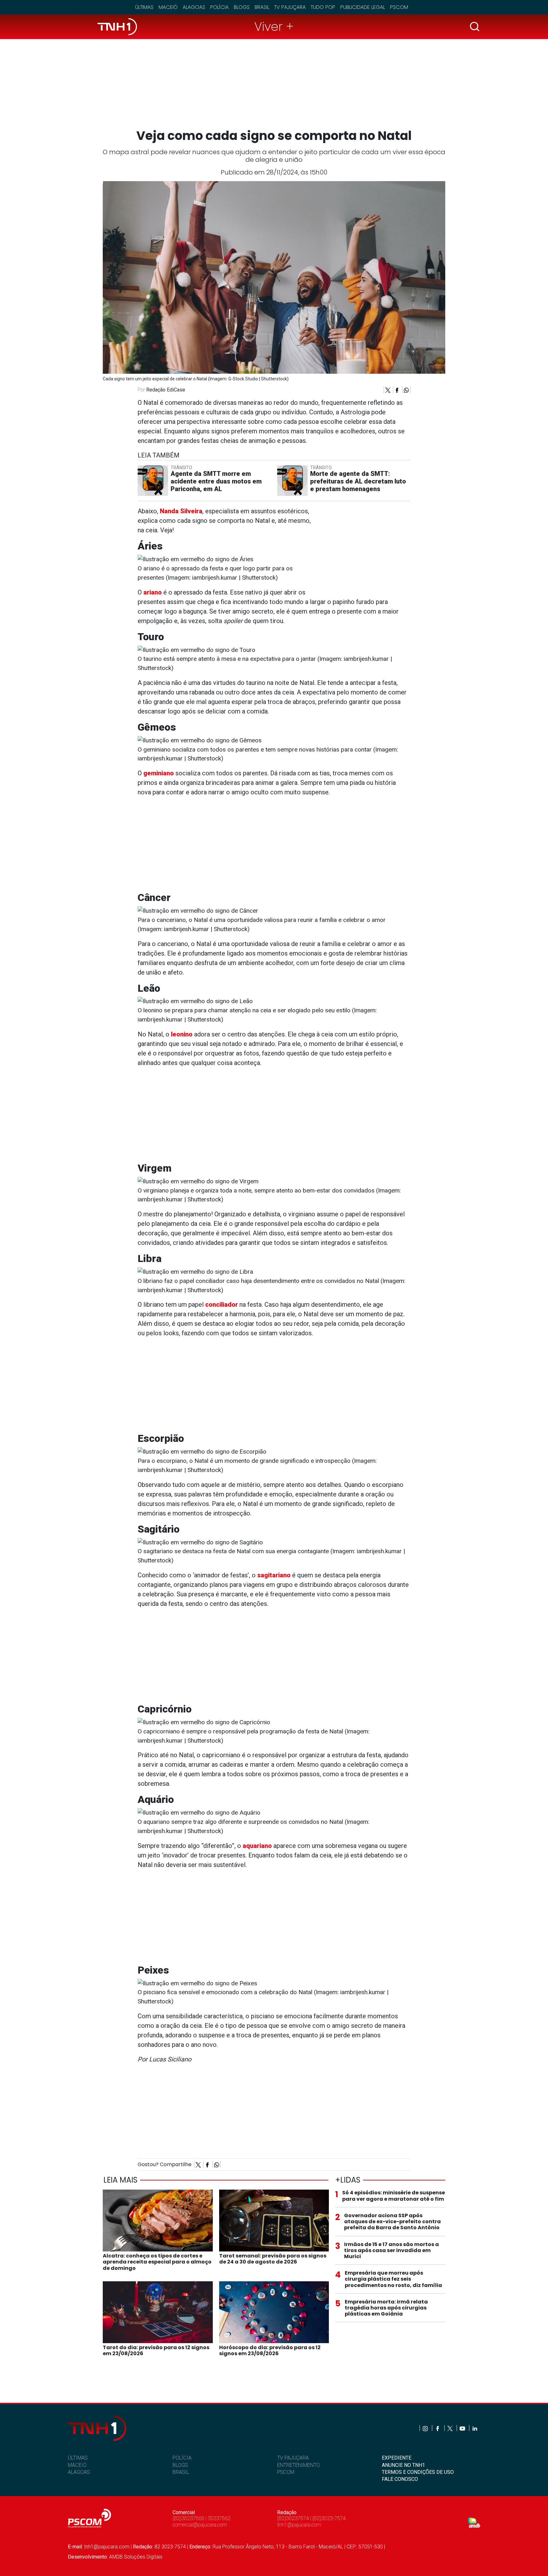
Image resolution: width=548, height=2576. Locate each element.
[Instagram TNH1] (426, 2428)
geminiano (159, 773)
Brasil (262, 7)
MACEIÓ (77, 2465)
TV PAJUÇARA (293, 2458)
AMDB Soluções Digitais (136, 2557)
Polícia (219, 7)
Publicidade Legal (363, 7)
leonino (182, 1034)
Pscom (399, 7)
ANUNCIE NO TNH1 (403, 2465)
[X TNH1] (450, 2428)
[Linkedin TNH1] (475, 2428)
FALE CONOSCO (400, 2479)
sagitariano (274, 1575)
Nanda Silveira (181, 511)
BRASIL (181, 2472)
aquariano (257, 1846)
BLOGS (180, 2465)
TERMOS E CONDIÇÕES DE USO (418, 2472)
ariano (153, 592)
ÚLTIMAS (78, 2458)
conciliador (222, 1304)
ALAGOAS (79, 2472)
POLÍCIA (182, 2458)
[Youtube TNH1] (463, 2428)
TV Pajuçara (290, 7)
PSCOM (286, 2472)
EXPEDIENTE (397, 2458)
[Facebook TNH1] (438, 2428)
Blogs (242, 7)
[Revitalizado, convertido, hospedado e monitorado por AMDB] (474, 2522)
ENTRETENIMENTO (299, 2465)
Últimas (144, 7)
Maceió (168, 7)
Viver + (274, 26)
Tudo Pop (323, 7)
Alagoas (194, 7)
